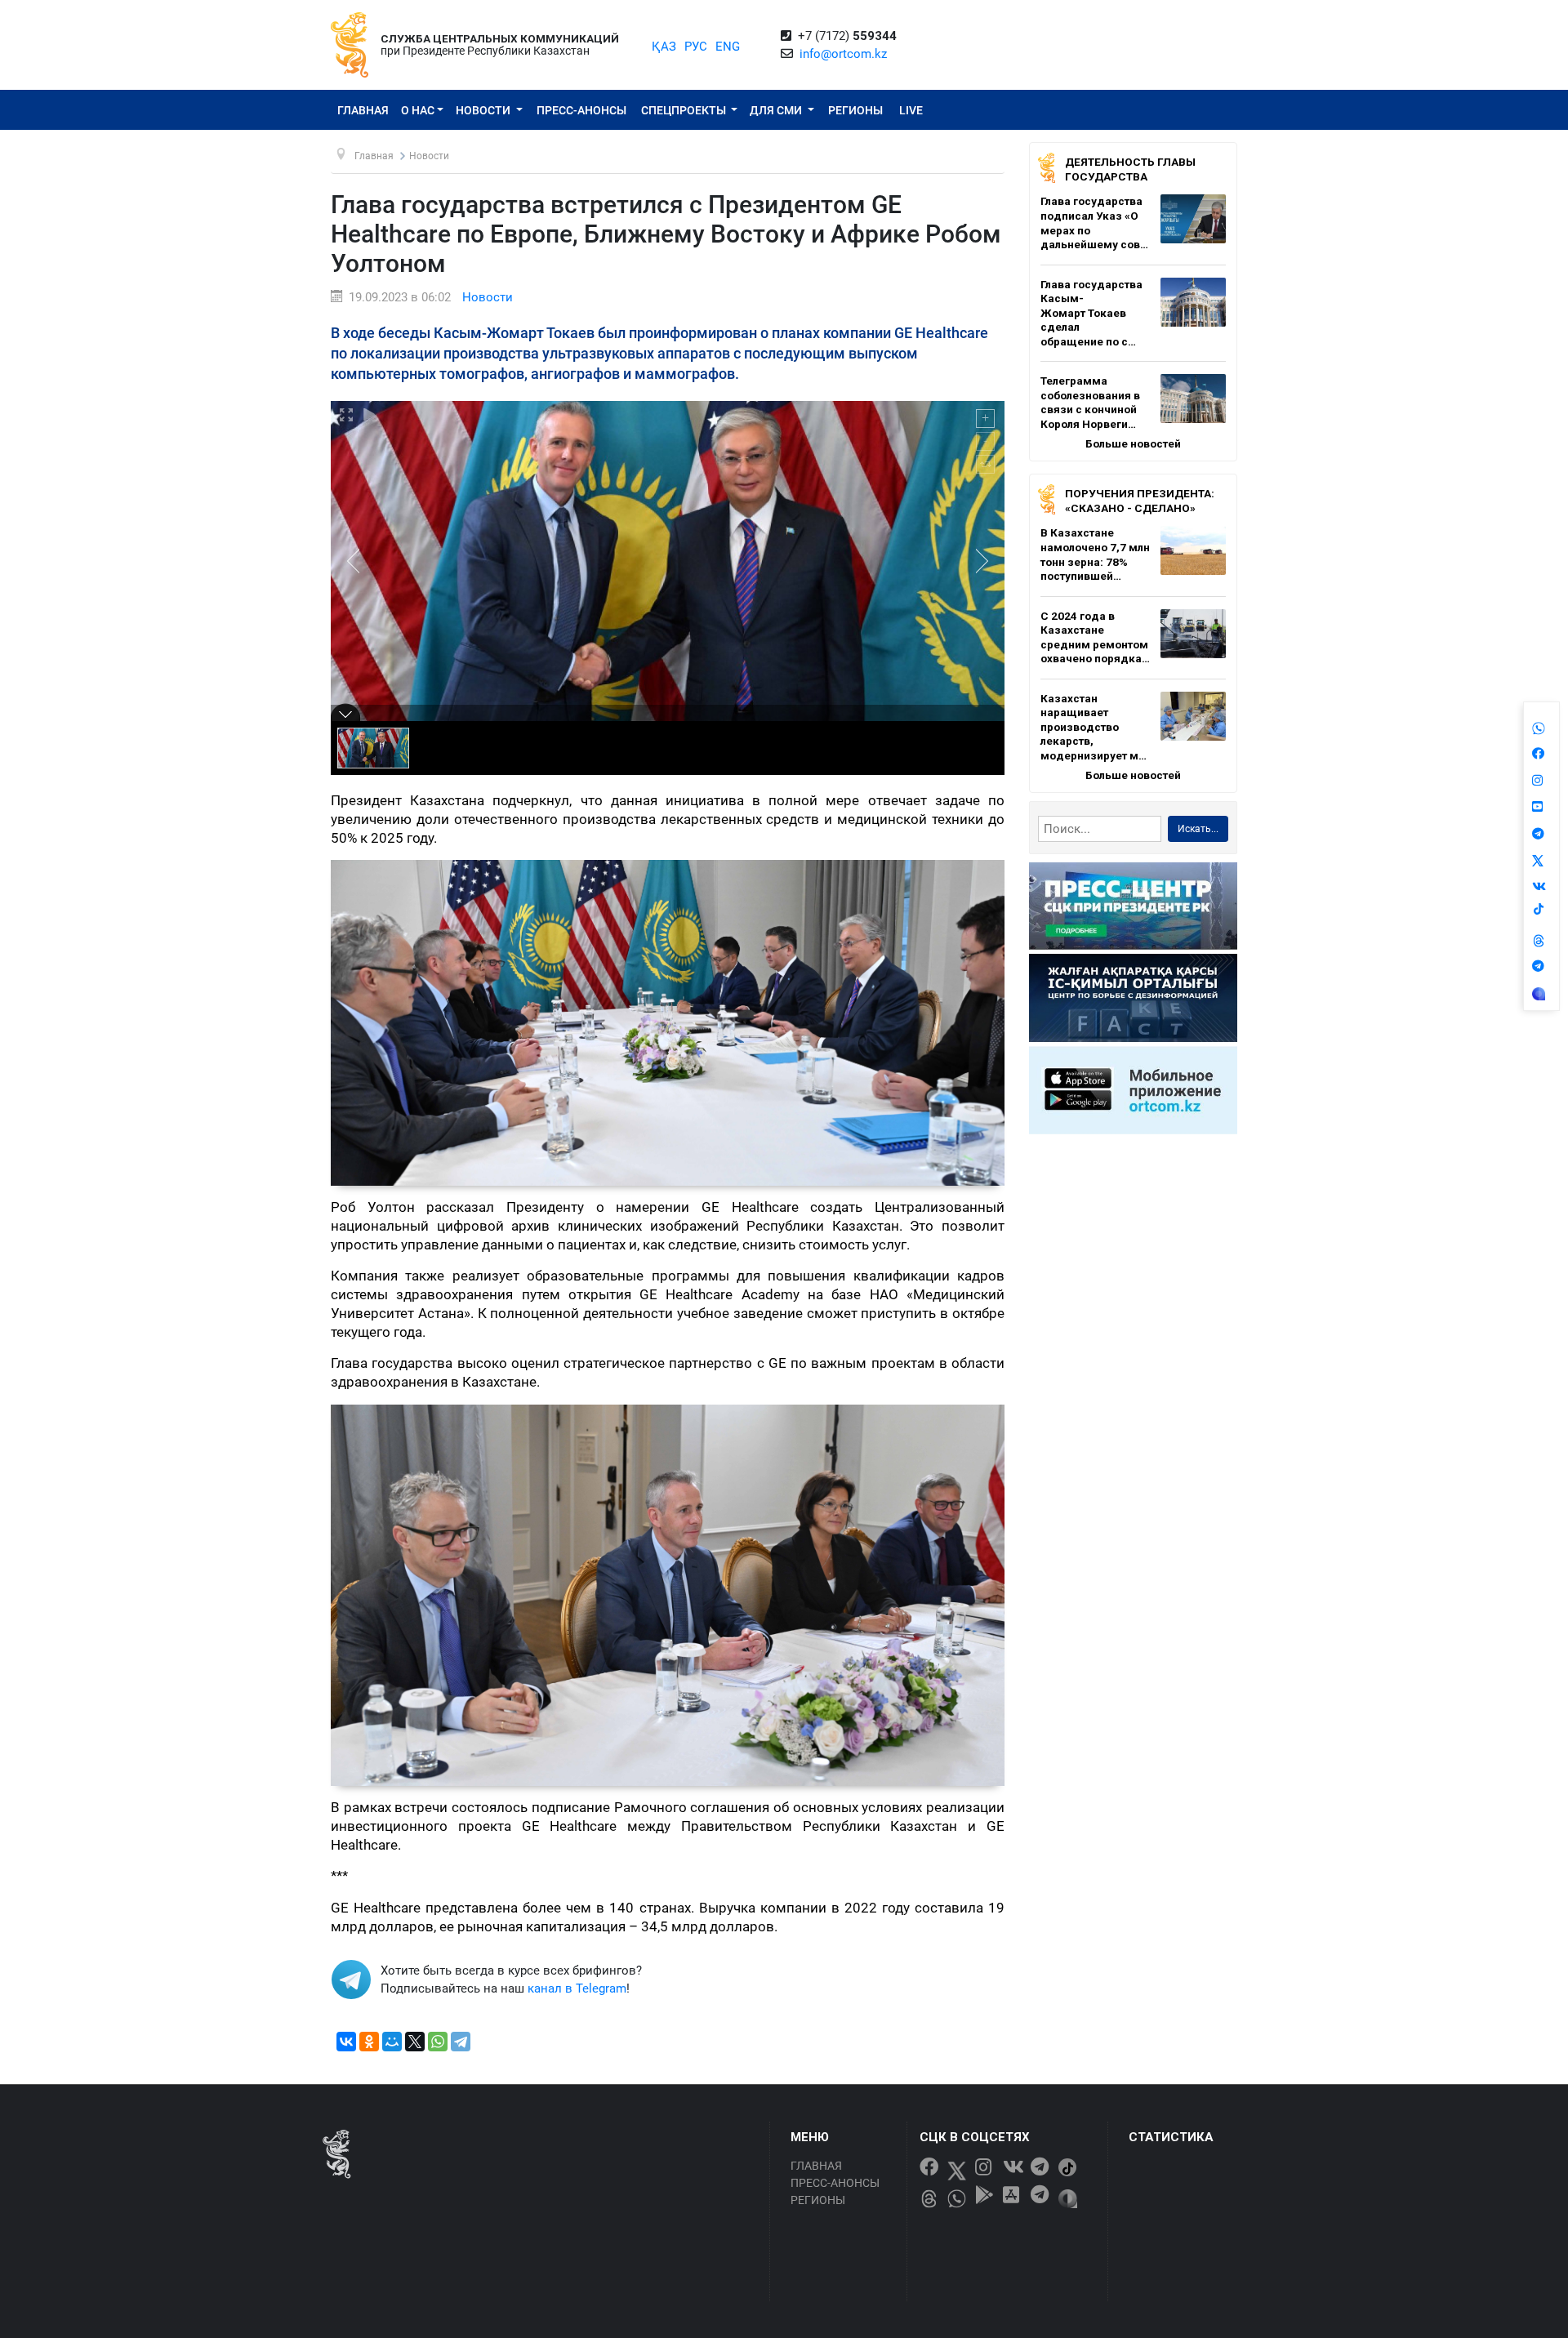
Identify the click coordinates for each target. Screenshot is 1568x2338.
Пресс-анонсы (581, 110)
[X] (415, 2042)
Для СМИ (777, 110)
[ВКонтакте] (346, 2042)
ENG (728, 47)
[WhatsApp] (438, 2042)
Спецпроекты (685, 110)
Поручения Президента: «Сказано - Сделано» (1140, 501)
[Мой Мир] (392, 2042)
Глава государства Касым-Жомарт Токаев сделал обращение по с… (1091, 313)
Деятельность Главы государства (1130, 169)
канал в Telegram (577, 1988)
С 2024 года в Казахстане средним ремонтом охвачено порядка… (1095, 637)
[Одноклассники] (369, 2042)
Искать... (1198, 829)
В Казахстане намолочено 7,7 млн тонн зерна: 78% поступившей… (1095, 554)
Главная (363, 110)
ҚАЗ (664, 47)
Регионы (855, 110)
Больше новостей (1133, 443)
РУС (696, 47)
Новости (484, 110)
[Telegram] (461, 2042)
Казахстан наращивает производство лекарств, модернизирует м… (1094, 727)
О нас (418, 110)
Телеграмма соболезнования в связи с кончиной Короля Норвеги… (1090, 402)
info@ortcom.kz (843, 54)
